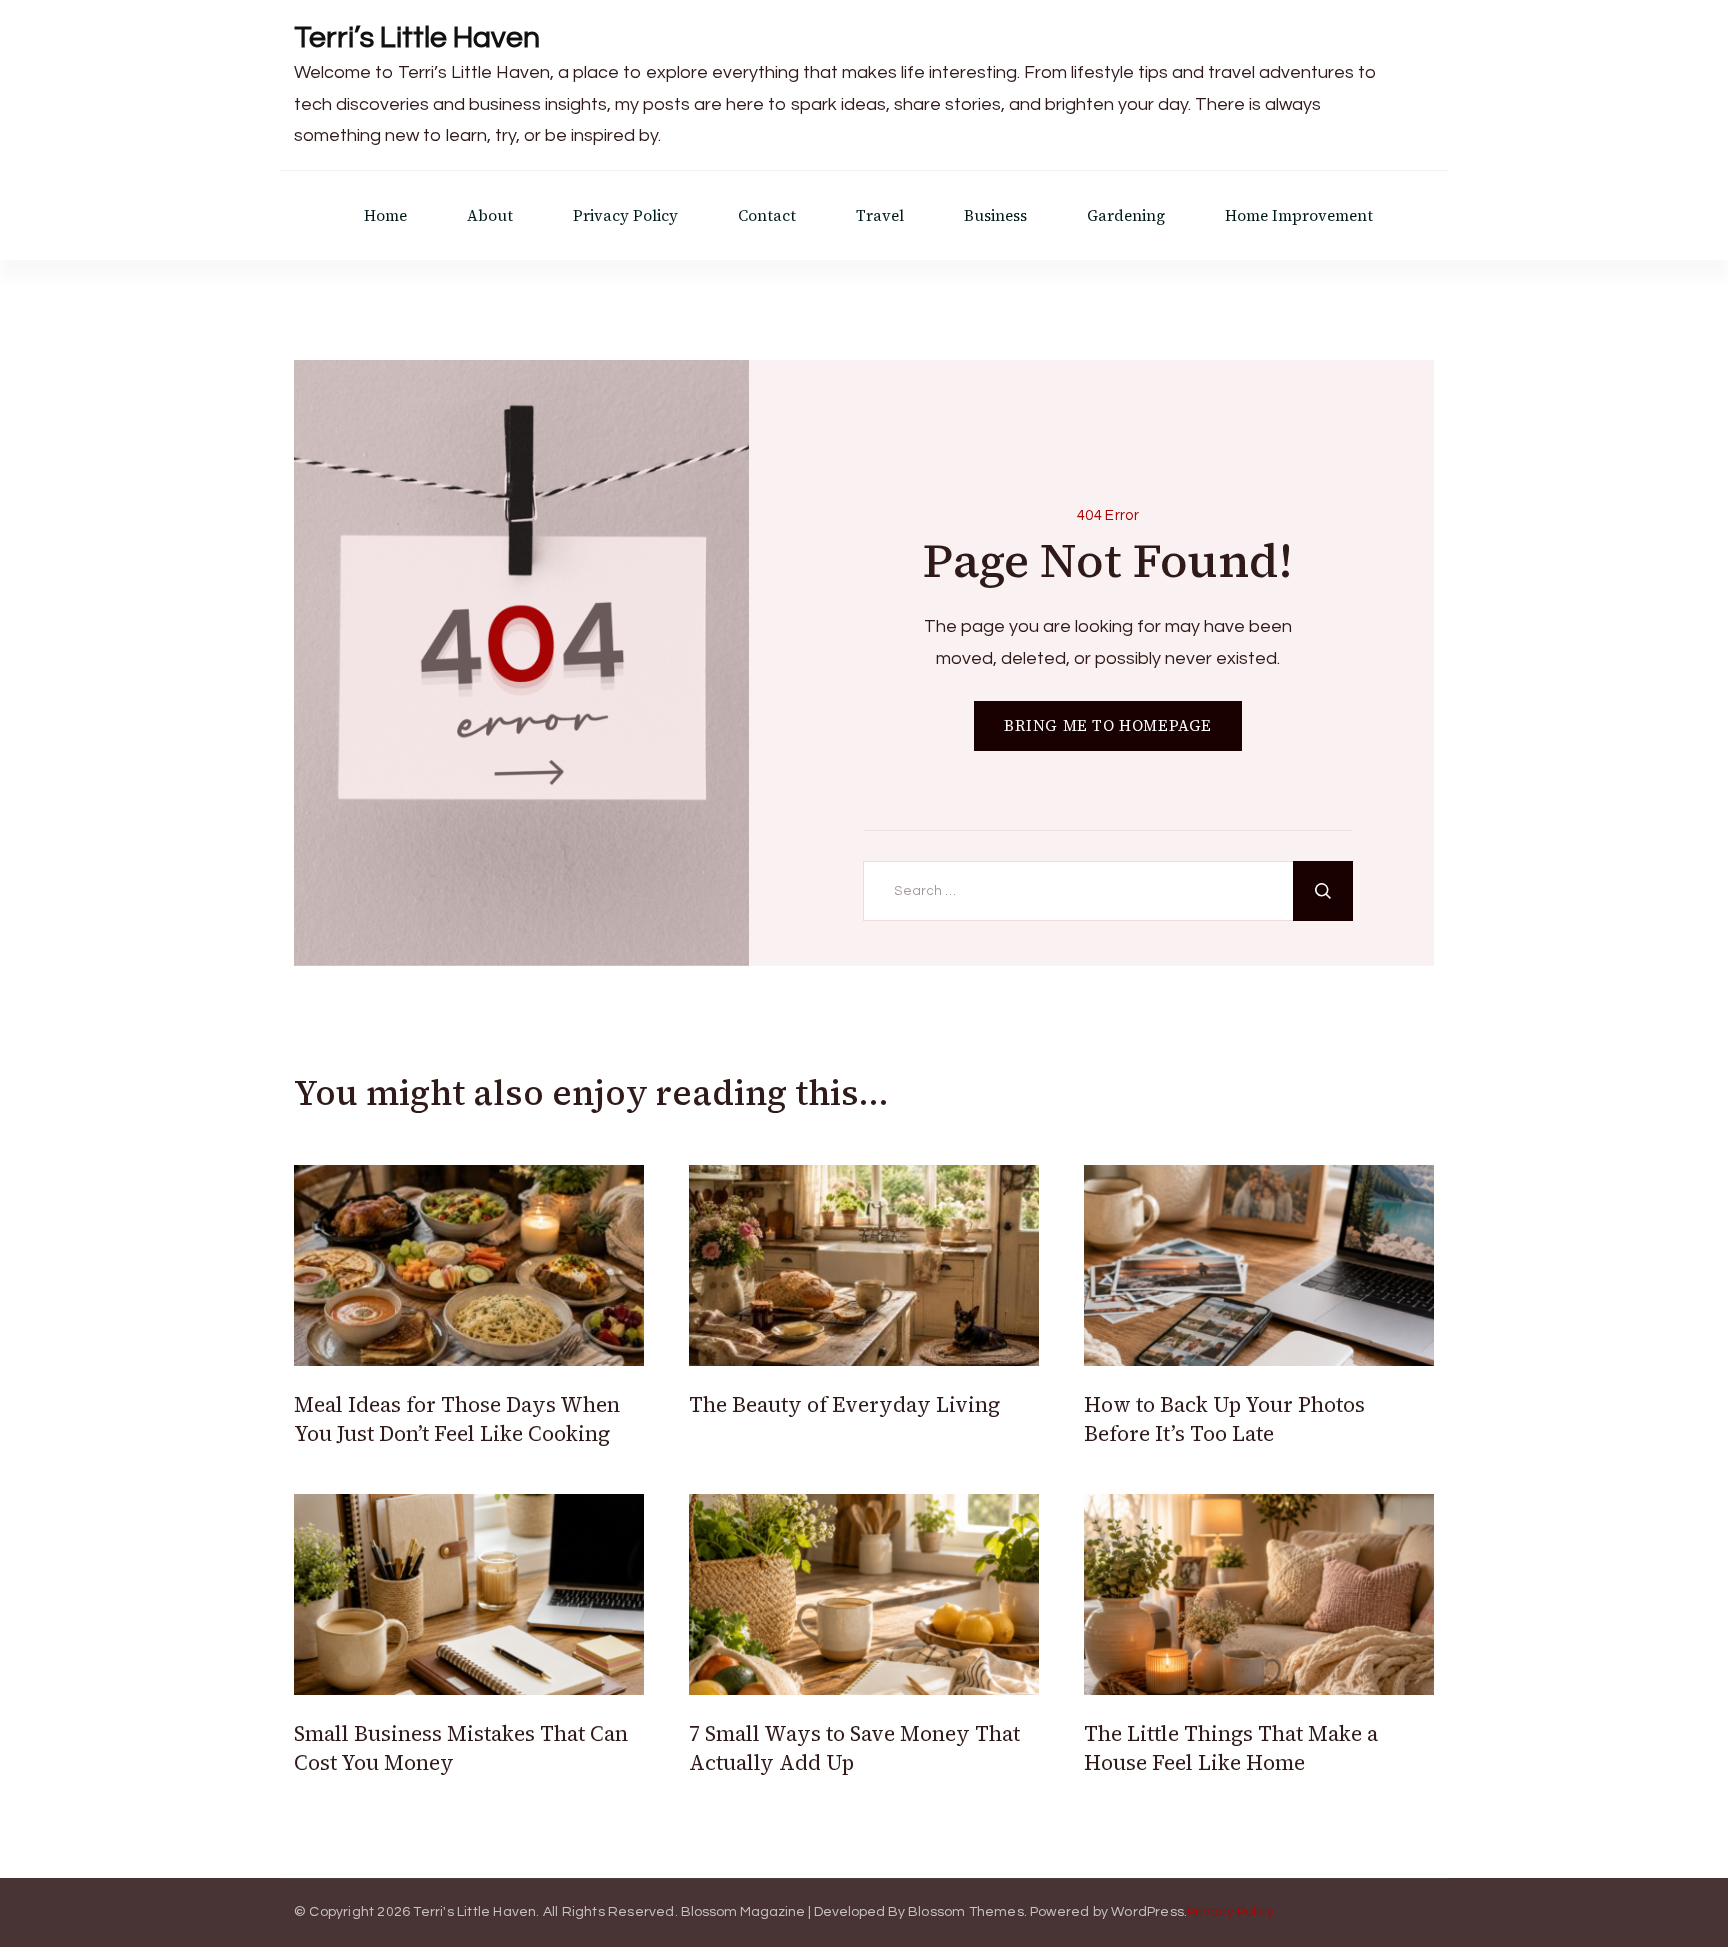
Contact (767, 215)
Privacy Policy (625, 215)
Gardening (1126, 215)
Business (995, 215)
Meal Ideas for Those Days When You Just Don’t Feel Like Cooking (457, 1419)
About (490, 215)
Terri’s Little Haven (417, 37)
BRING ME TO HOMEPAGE (1108, 725)
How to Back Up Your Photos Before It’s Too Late (1224, 1419)
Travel (880, 215)
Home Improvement (1299, 215)
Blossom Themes (966, 1912)
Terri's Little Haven (474, 1912)
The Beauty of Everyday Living (844, 1404)
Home (385, 215)
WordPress (1147, 1912)
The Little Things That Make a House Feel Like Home (1231, 1748)
